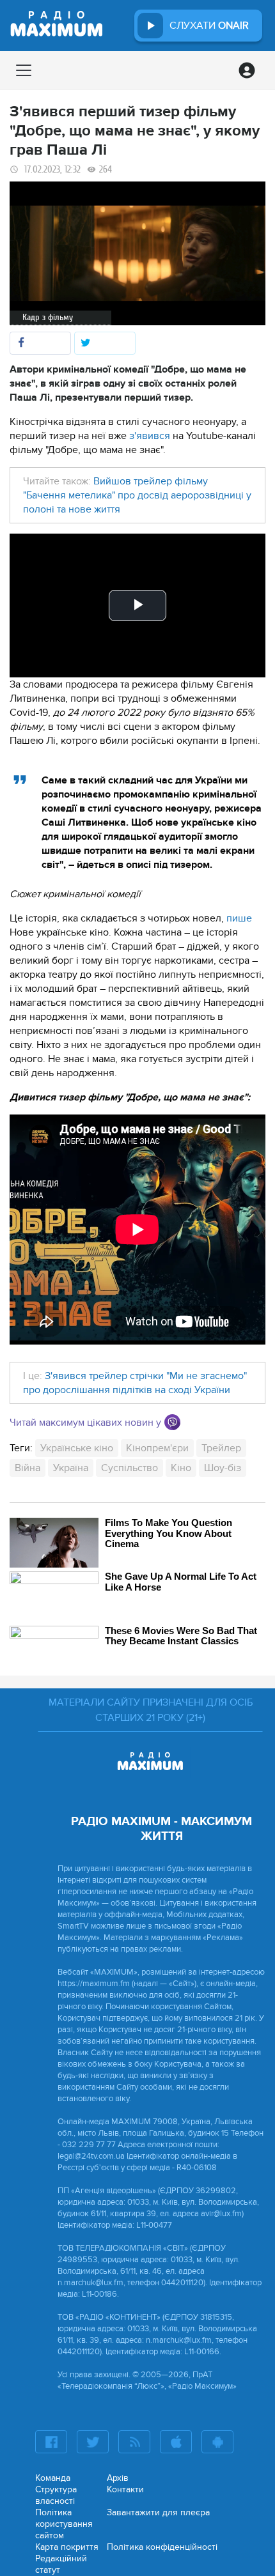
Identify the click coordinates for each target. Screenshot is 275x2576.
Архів (118, 2478)
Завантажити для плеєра (158, 2512)
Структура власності (56, 2495)
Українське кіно (77, 1448)
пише (238, 918)
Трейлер (221, 1448)
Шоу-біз (223, 1468)
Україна (71, 1468)
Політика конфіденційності (162, 2547)
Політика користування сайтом (64, 2524)
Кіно (181, 1468)
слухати (209, 26)
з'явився (150, 436)
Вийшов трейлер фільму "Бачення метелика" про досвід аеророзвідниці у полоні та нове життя (137, 495)
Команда (53, 2478)
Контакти (125, 2489)
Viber (172, 1422)
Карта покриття (67, 2547)
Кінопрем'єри (157, 1448)
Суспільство (130, 1468)
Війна (27, 1468)
